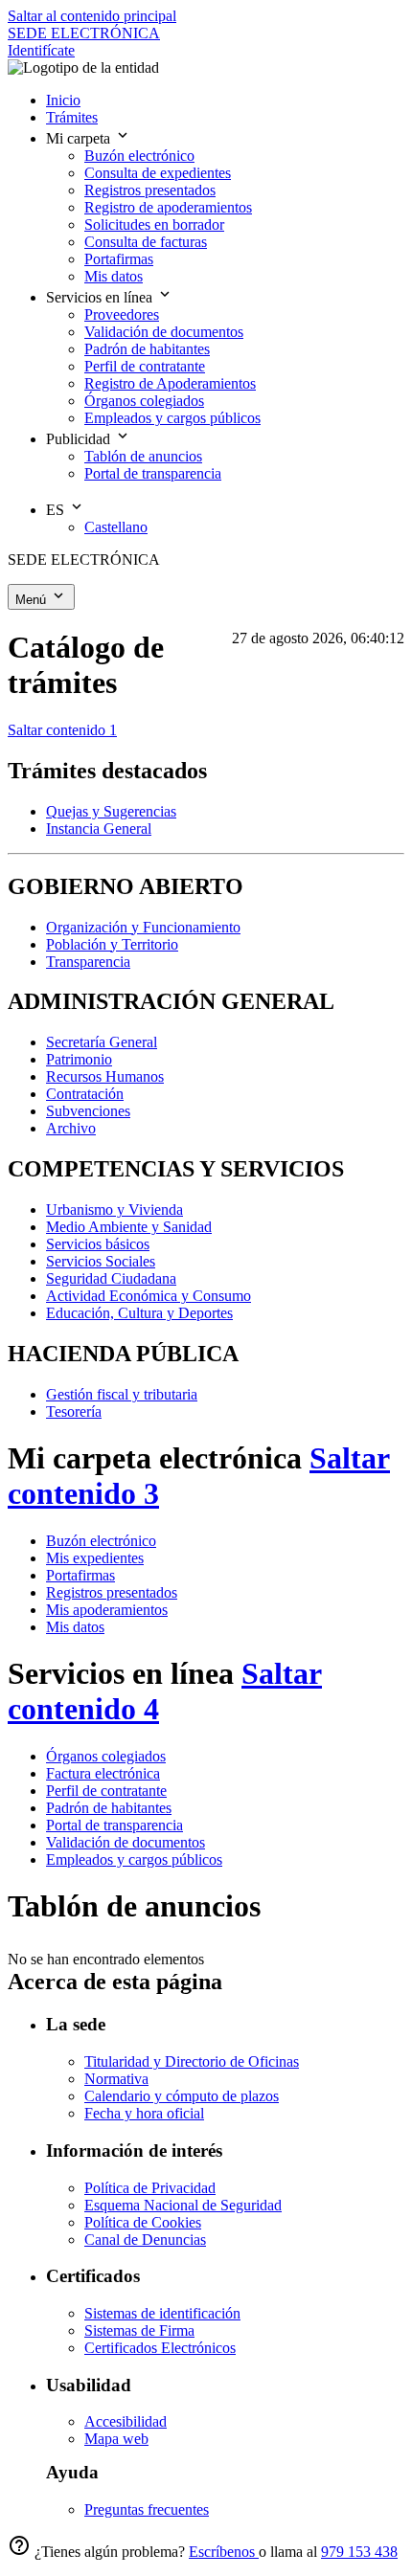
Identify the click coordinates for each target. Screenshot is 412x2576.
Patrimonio (79, 1059)
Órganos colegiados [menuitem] (144, 401)
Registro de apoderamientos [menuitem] (168, 207)
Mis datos (75, 1627)
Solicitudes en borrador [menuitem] (154, 224)
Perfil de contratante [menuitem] (145, 366)
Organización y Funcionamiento (143, 927)
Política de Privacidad (150, 2188)
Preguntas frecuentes (147, 2509)
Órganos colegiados (106, 1756)
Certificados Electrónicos (160, 2348)
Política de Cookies (143, 2222)
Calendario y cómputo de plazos (182, 2096)
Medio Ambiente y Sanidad (129, 1227)
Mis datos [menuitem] (114, 276)
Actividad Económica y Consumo (149, 1296)
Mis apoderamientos (107, 1610)
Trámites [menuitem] (72, 117)
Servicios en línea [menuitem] (101, 297)
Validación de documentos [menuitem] (164, 332)
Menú (33, 600)
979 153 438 (359, 2552)
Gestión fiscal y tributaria (122, 1394)
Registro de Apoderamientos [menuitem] (170, 383)
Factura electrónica (103, 1773)
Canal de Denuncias (145, 2240)
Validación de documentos (126, 1842)
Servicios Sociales (101, 1261)
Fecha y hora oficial (144, 2113)
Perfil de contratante (106, 1791)
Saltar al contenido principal (92, 16)
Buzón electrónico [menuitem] (139, 156)
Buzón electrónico (101, 1541)
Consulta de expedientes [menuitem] (158, 173)
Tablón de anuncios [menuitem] (143, 456)
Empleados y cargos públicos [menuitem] (172, 418)
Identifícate (41, 50)
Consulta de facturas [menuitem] (146, 242)
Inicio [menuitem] (63, 100)
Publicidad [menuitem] (80, 439)
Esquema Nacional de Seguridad (183, 2205)
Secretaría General (102, 1042)
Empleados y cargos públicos (134, 1859)
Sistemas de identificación (162, 2313)
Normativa (116, 2079)
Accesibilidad (126, 2421)
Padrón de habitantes (109, 1808)
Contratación (85, 1094)
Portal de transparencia (114, 1825)
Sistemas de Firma (139, 2330)
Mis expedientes (95, 1558)
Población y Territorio (112, 944)
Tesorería (74, 1411)
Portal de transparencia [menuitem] (153, 473)
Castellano (116, 527)
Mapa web (116, 2439)
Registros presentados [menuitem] (150, 190)
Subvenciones (88, 1111)
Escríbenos (224, 2552)
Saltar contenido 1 (62, 730)
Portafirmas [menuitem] (119, 259)
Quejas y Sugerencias (111, 811)
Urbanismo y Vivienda (114, 1210)
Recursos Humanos (105, 1076)
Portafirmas (80, 1575)
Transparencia (88, 962)
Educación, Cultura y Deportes (139, 1313)
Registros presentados (112, 1592)
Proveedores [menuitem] (122, 314)
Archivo (71, 1128)
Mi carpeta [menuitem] (80, 138)
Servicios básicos (98, 1244)
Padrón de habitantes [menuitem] (147, 349)
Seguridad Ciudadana (111, 1278)
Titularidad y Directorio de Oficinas (192, 2061)
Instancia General (99, 829)
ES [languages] (57, 510)
